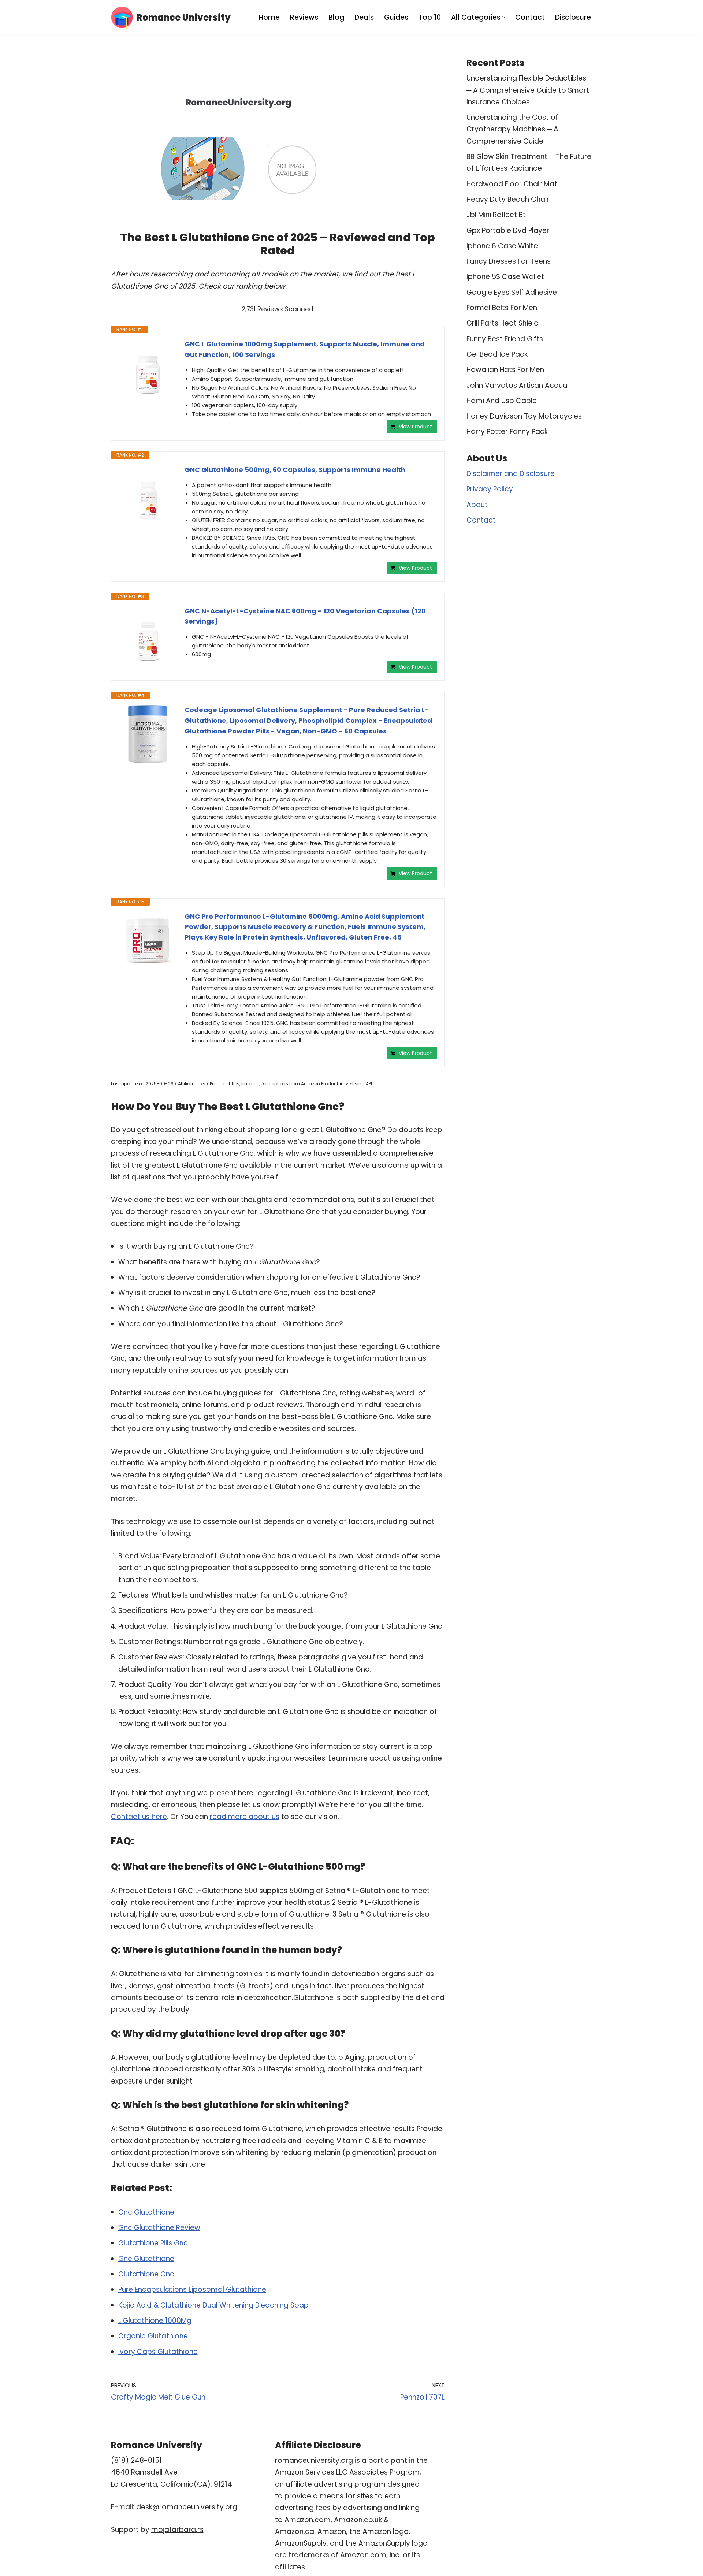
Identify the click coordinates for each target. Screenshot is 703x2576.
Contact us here (139, 1817)
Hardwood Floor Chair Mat (512, 184)
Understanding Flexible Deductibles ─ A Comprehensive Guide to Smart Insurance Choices (528, 90)
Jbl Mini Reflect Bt (496, 215)
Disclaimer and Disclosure (511, 474)
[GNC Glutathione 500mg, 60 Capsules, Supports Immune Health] (148, 494)
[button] (504, 17)
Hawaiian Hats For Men (505, 370)
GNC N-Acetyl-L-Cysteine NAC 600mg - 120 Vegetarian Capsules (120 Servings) (305, 616)
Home (269, 17)
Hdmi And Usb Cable (502, 401)
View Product (415, 427)
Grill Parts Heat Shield (503, 323)
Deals (364, 17)
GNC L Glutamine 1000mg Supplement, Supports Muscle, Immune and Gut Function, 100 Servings (305, 349)
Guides (396, 17)
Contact (530, 17)
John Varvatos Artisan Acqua (517, 385)
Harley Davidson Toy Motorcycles (524, 416)
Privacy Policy (490, 489)
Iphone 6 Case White (502, 246)
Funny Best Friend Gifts (505, 339)
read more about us (245, 1817)
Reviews (304, 17)
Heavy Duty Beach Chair (508, 199)
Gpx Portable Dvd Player (508, 231)
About (477, 505)
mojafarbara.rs (177, 2530)
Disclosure (573, 17)
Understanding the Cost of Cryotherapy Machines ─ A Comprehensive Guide (512, 129)
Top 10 (430, 17)
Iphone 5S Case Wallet (505, 277)
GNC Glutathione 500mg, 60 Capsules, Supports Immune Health (295, 470)
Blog (336, 17)
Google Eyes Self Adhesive (512, 292)
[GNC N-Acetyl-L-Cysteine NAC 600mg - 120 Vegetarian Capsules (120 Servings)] (148, 635)
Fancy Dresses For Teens (509, 261)
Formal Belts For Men (502, 308)
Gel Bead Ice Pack (497, 354)
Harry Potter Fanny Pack (507, 432)
